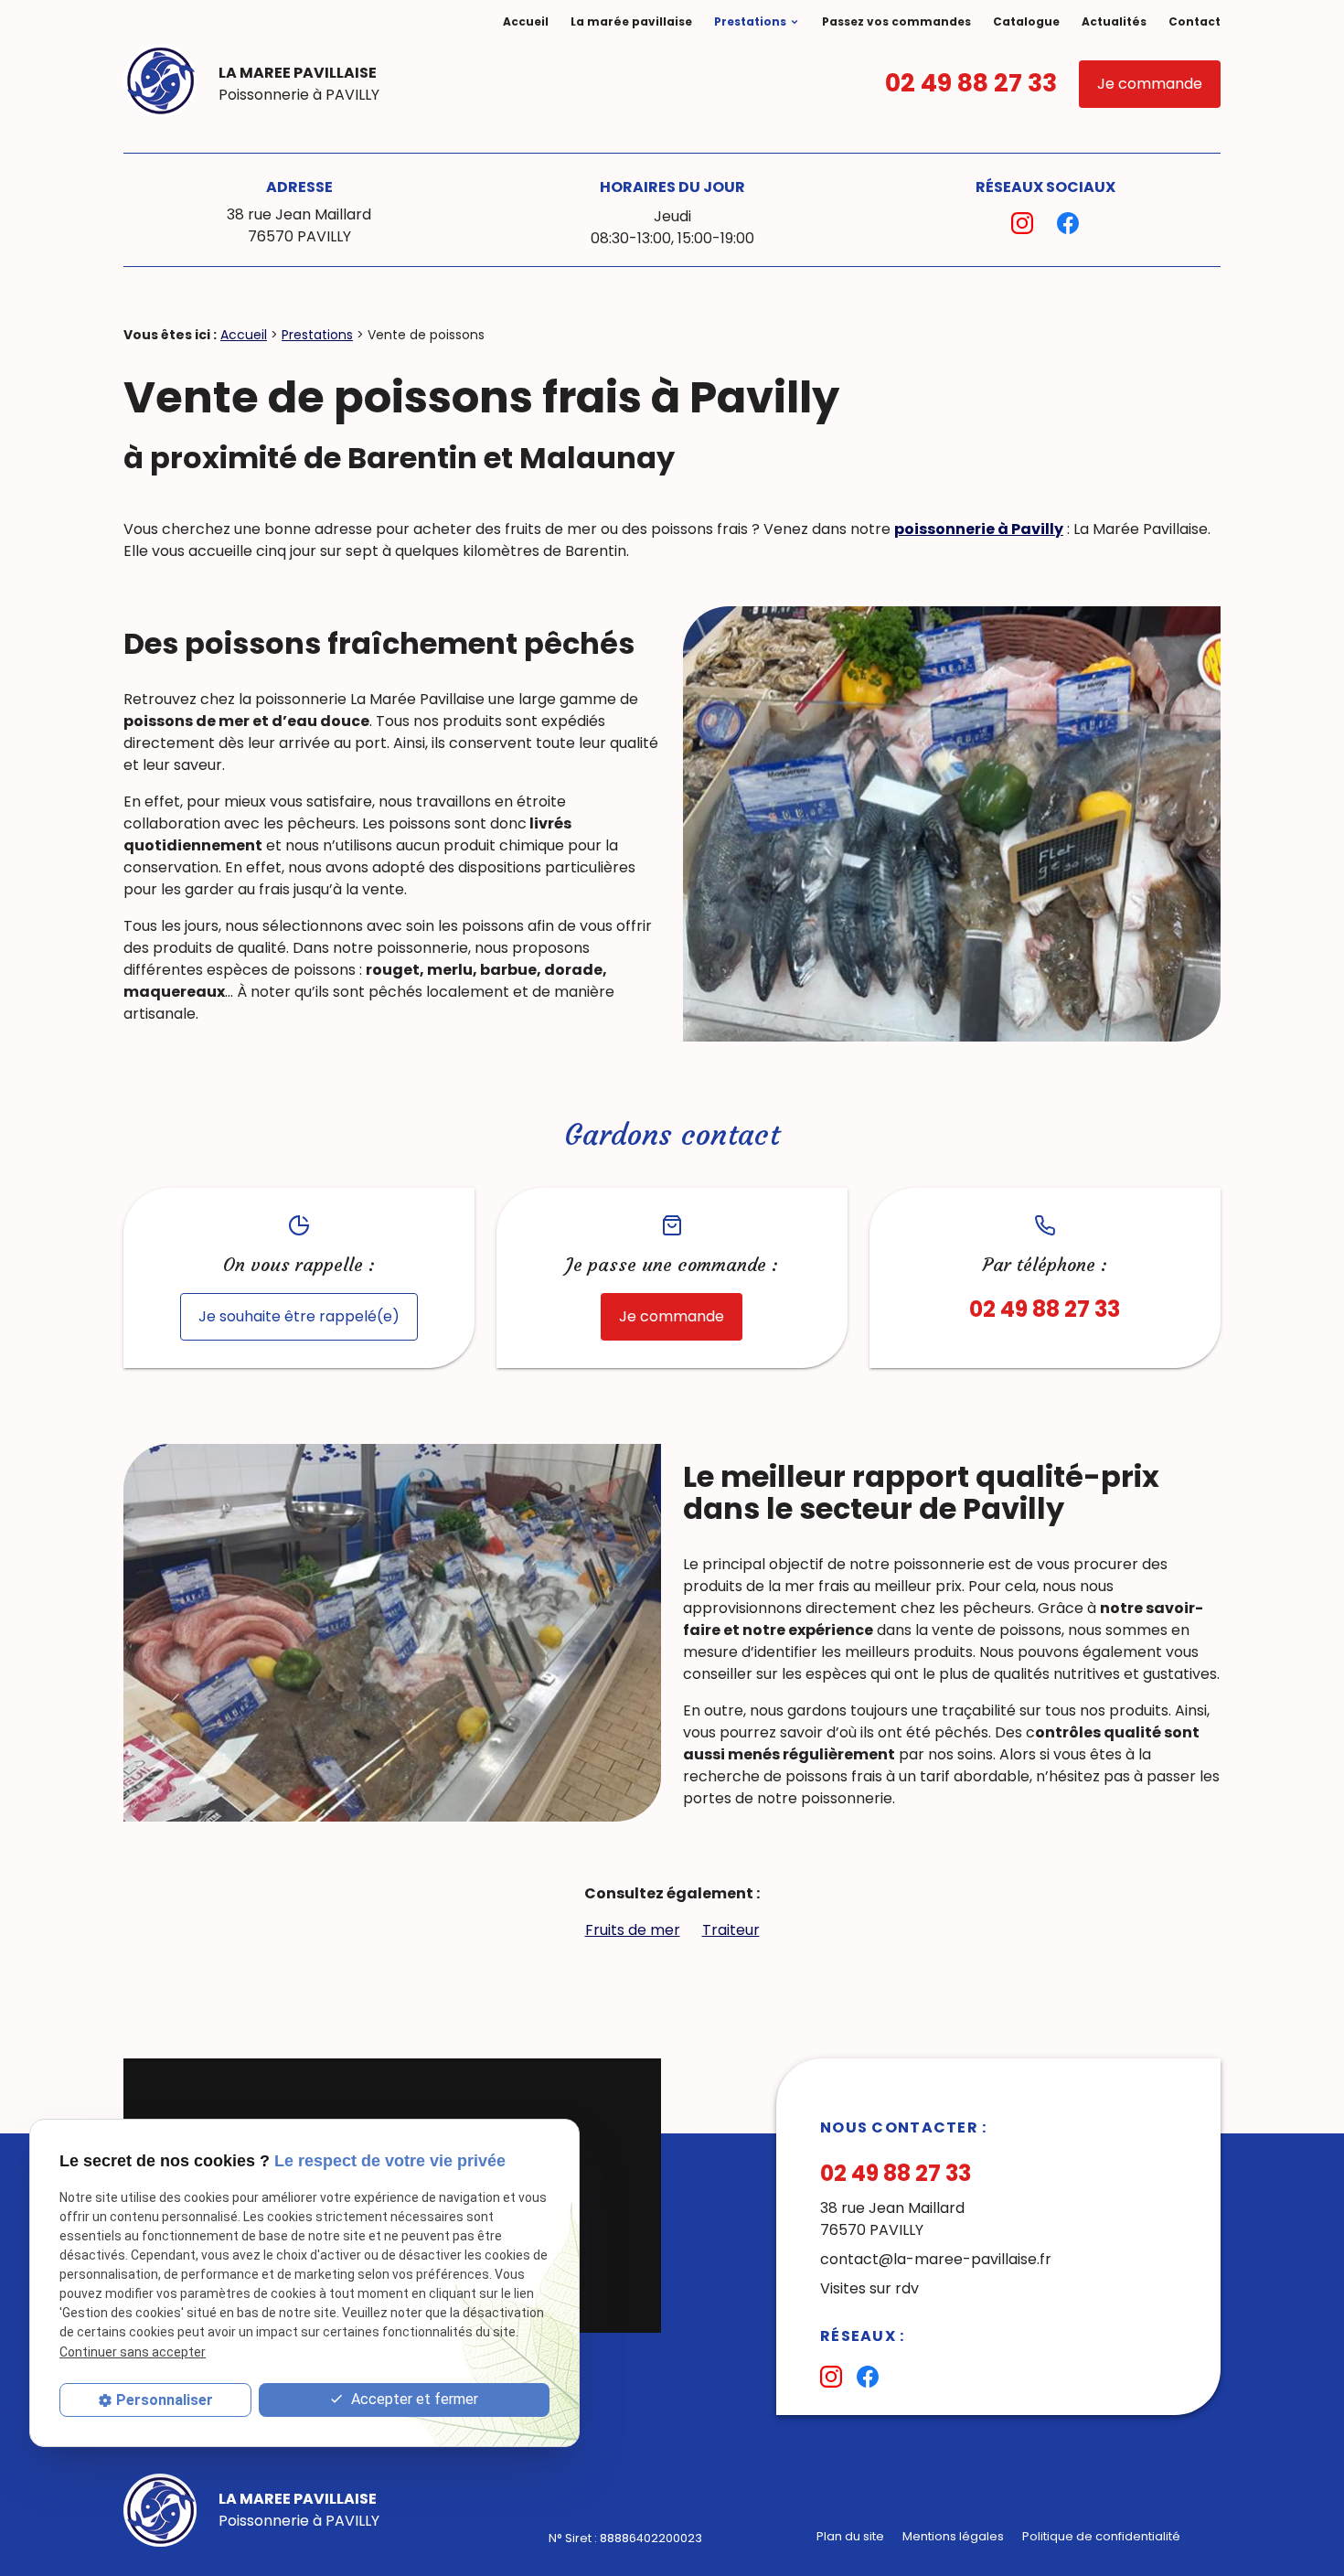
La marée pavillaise (631, 21)
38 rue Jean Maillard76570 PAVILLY (299, 225)
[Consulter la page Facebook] (1068, 223)
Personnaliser (165, 2400)
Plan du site (850, 2536)
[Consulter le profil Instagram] (1022, 223)
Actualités (1114, 21)
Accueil (526, 21)
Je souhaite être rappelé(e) (299, 1316)
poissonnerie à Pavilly (979, 529)
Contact (1195, 21)
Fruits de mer (633, 1930)
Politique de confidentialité (1101, 2536)
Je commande (1150, 84)
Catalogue (1026, 21)
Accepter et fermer (413, 2399)
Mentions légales (953, 2536)
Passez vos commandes (896, 21)
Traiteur (731, 1930)
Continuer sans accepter (133, 2352)
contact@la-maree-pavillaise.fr (936, 2259)
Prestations (750, 21)
